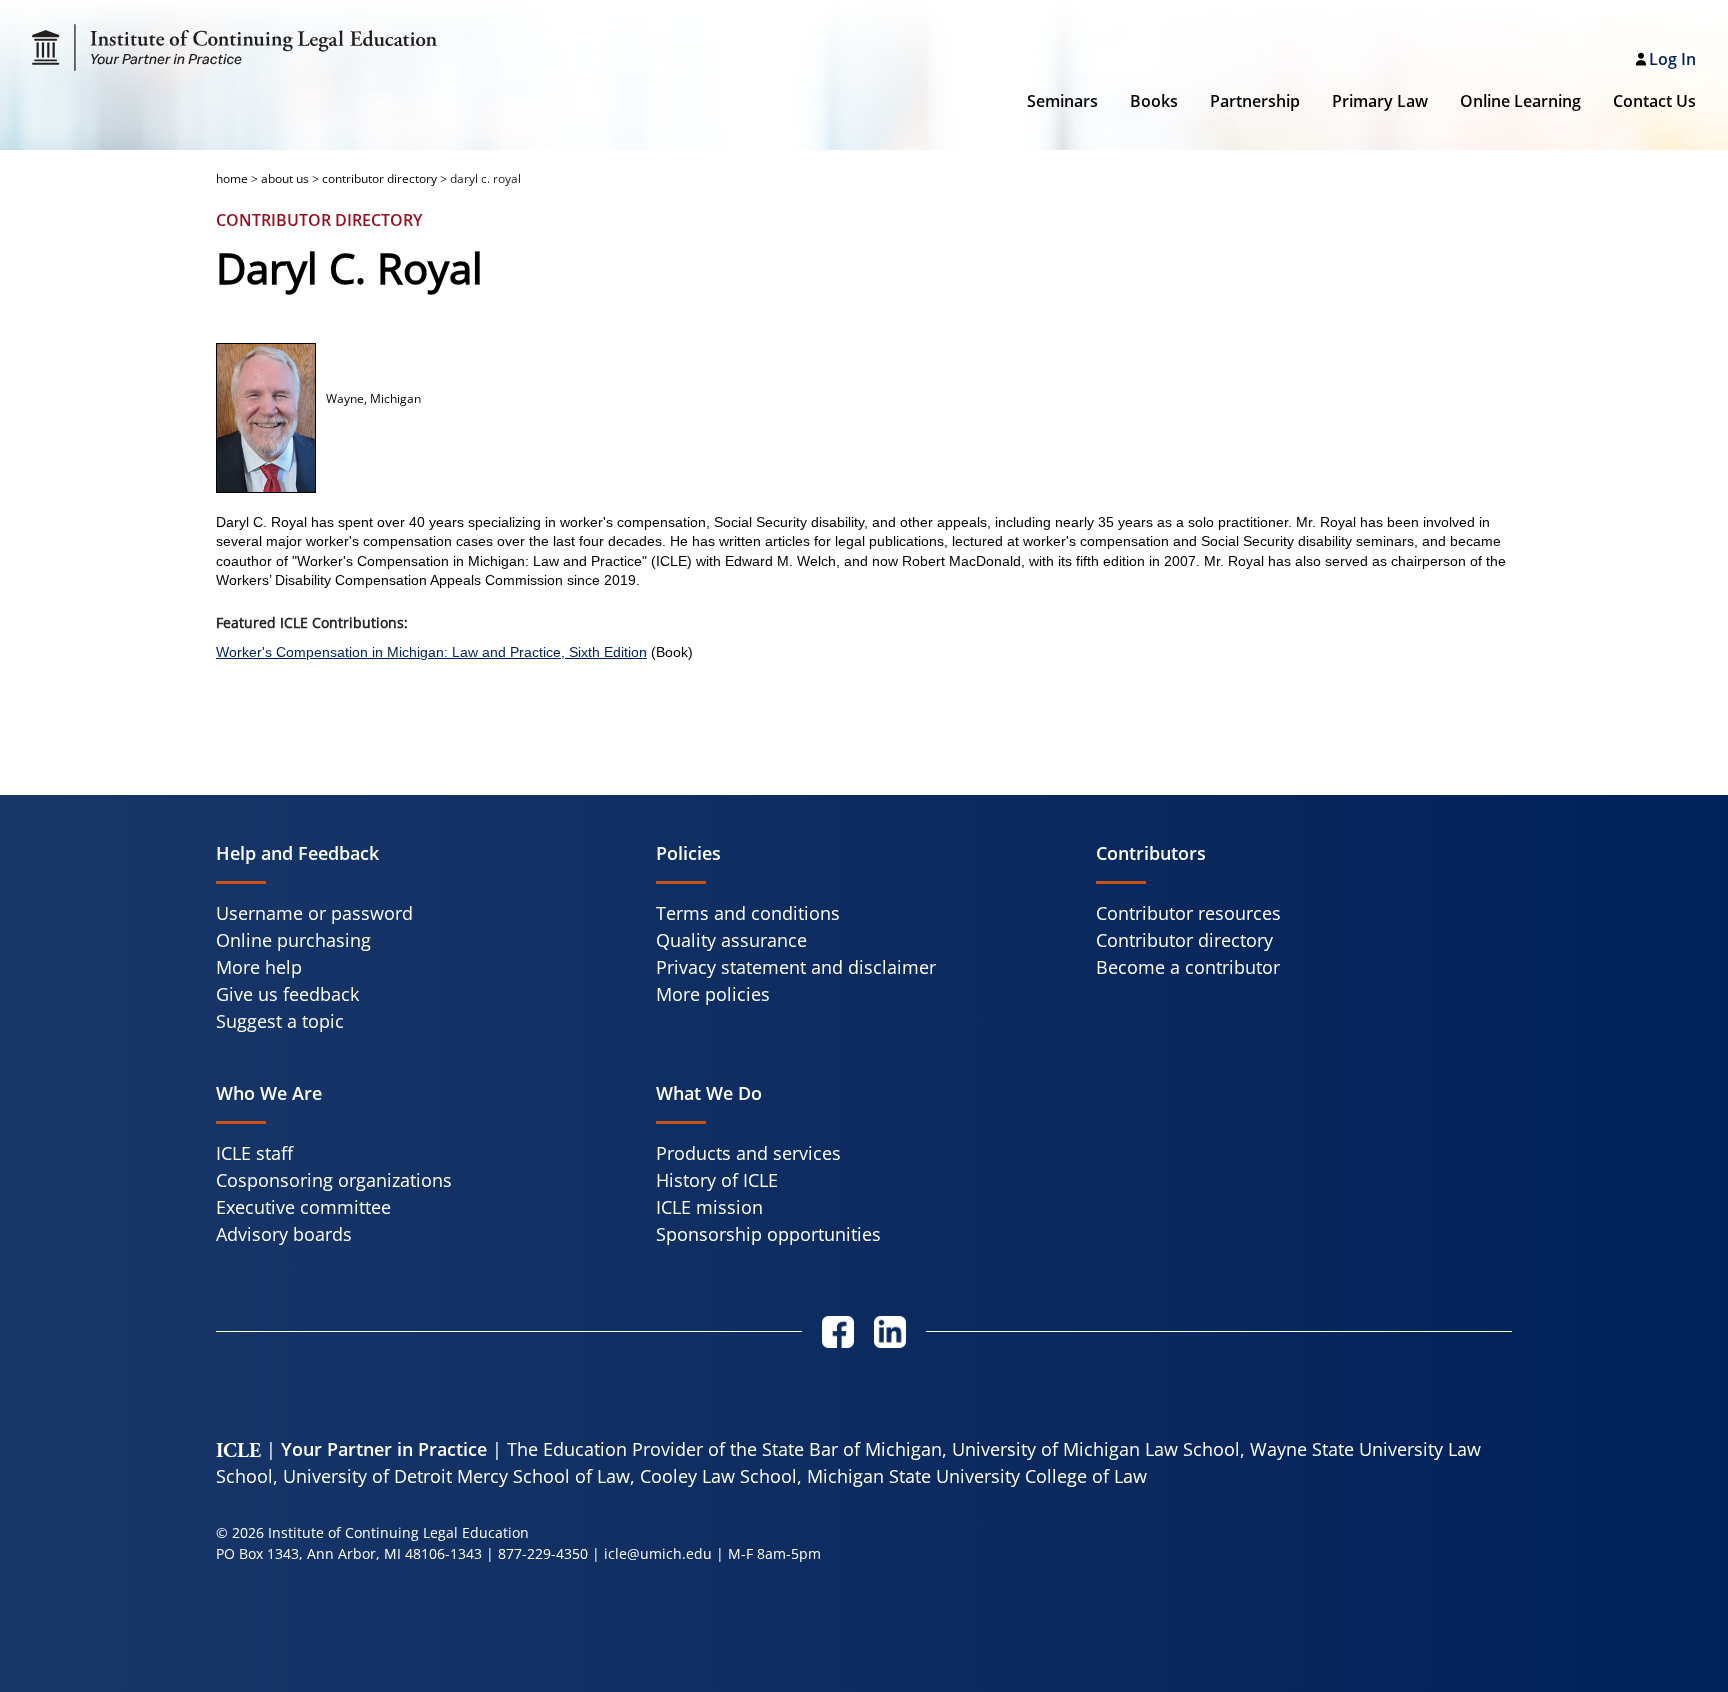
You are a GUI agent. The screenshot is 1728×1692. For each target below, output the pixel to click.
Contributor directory (1184, 940)
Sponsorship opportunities (768, 1234)
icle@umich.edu (658, 1553)
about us (285, 178)
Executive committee (303, 1207)
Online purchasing (293, 940)
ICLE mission (709, 1207)
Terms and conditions (748, 913)
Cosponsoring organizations (334, 1180)
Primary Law (1380, 101)
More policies (713, 994)
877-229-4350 (543, 1553)
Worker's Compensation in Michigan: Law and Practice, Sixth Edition (431, 652)
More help (259, 967)
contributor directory (379, 178)
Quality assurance (731, 940)
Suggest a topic (280, 1021)
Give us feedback (287, 994)
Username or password (314, 913)
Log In (1672, 59)
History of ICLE (717, 1180)
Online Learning (1520, 101)
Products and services (748, 1153)
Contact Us (1654, 101)
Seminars (1062, 101)
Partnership (1255, 101)
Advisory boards (284, 1234)
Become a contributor (1188, 967)
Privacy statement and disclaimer (796, 967)
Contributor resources (1188, 913)
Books (1154, 101)
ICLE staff (254, 1153)
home (232, 178)
